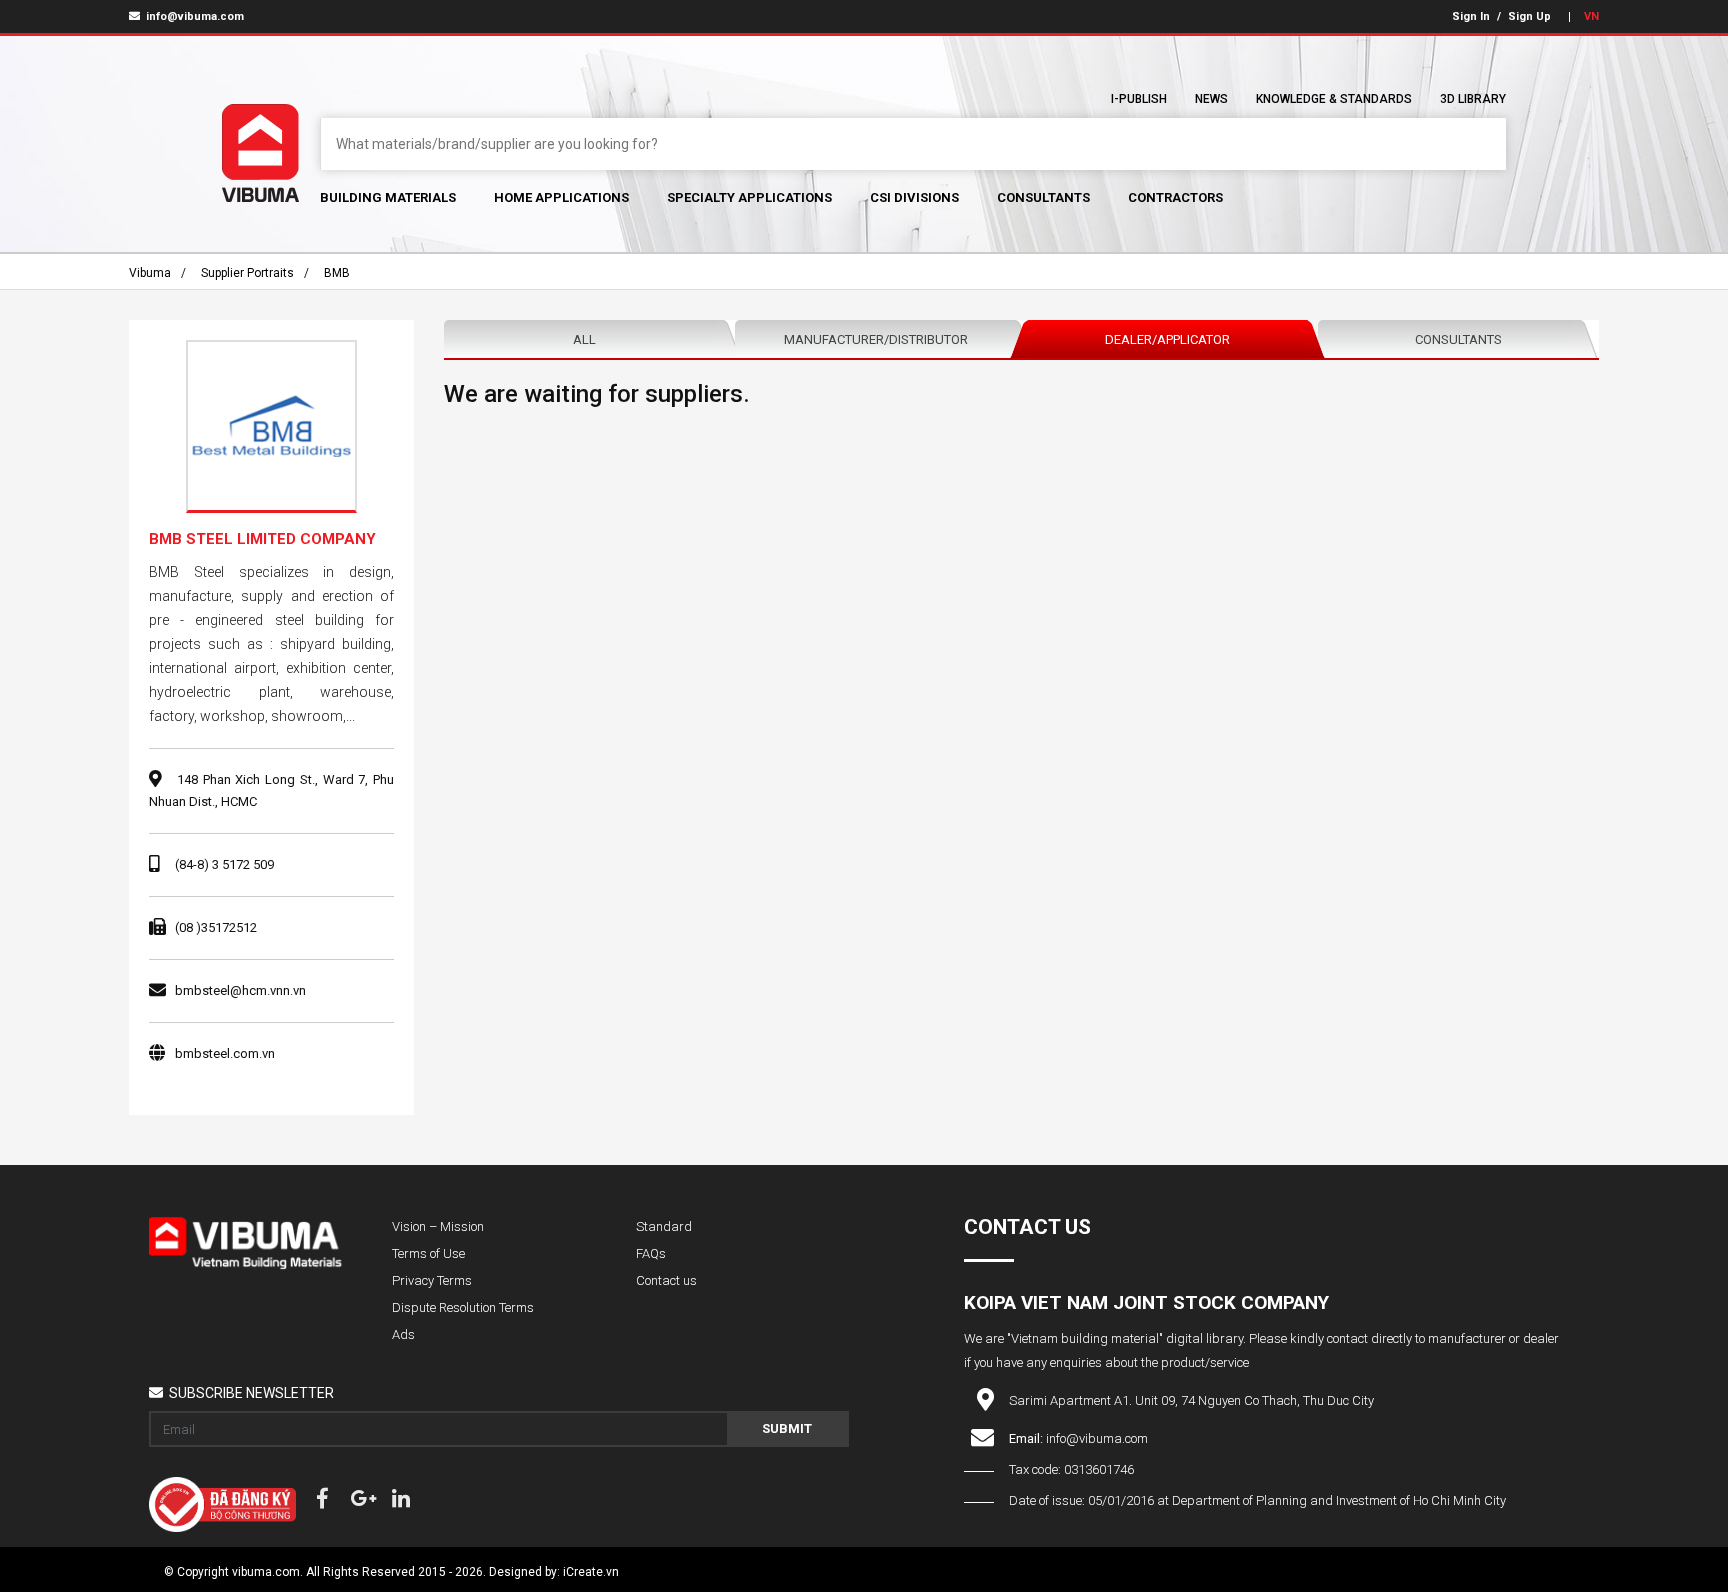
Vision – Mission (438, 1226)
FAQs (651, 1253)
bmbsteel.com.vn (225, 1053)
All (584, 339)
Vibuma (150, 273)
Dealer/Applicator (1167, 339)
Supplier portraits (247, 273)
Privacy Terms (432, 1280)
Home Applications (561, 197)
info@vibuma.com (193, 16)
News (1211, 99)
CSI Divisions (914, 197)
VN (1591, 16)
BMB (337, 273)
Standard (664, 1226)
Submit (787, 1428)
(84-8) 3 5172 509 (224, 864)
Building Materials (388, 197)
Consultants (1043, 197)
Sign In (1471, 16)
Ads (403, 1334)
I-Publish (1139, 99)
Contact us (666, 1280)
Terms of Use (428, 1253)
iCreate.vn (591, 1572)
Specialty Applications (749, 197)
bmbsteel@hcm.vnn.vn (240, 990)
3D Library (1473, 99)
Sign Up (1529, 16)
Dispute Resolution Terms (463, 1307)
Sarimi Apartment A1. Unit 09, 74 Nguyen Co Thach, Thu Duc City (1191, 1400)
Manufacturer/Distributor (876, 339)
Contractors (1175, 197)
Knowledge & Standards (1334, 99)
